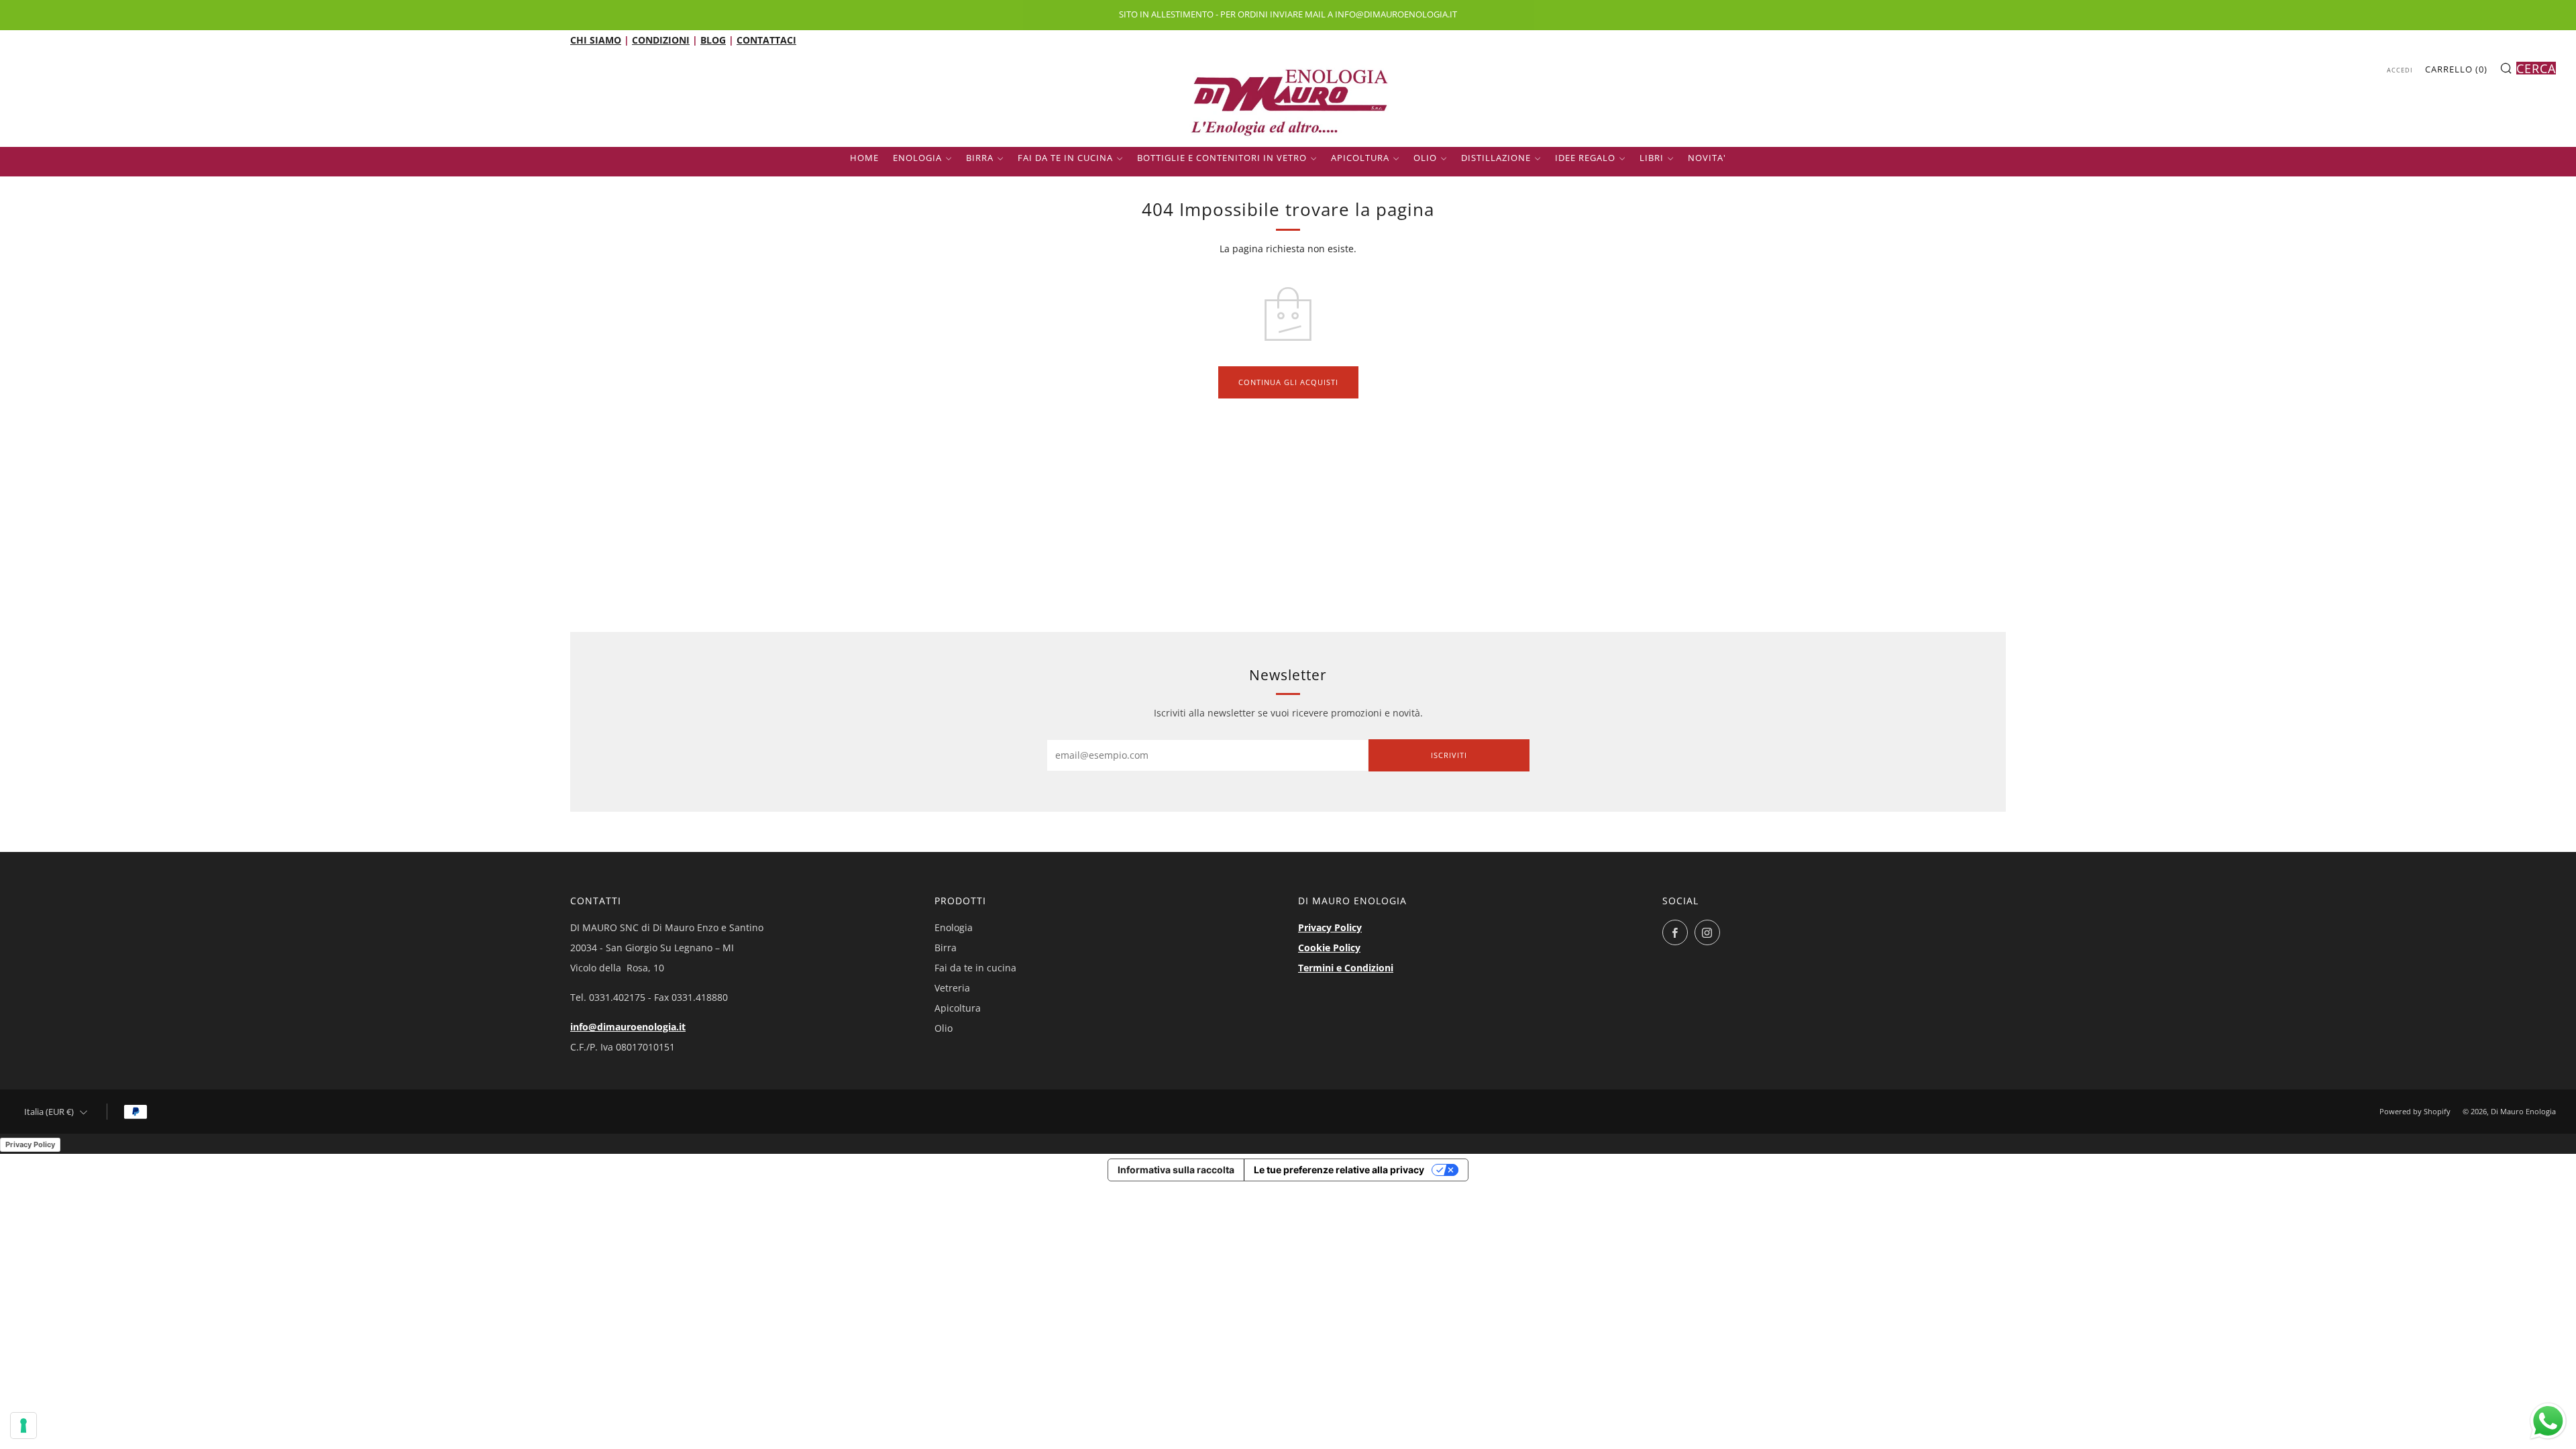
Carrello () (2456, 69)
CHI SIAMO (596, 40)
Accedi (2400, 70)
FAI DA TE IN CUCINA (1065, 158)
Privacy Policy (1330, 927)
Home (864, 158)
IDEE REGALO (1585, 158)
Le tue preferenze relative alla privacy (1339, 1170)
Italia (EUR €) (49, 1112)
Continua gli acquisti (1288, 382)
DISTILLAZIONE (1496, 158)
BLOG (713, 40)
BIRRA (980, 158)
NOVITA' (1707, 158)
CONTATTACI (766, 40)
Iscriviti (1449, 755)
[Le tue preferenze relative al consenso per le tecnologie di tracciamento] (23, 1426)
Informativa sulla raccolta (1176, 1170)
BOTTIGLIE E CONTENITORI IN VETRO (1222, 158)
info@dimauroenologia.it (628, 1027)
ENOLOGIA (917, 158)
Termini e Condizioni (1346, 968)
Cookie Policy (1329, 948)
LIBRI (1652, 158)
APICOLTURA (1360, 158)
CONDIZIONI (661, 40)
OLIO (1425, 158)
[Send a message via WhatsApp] (2548, 1421)
